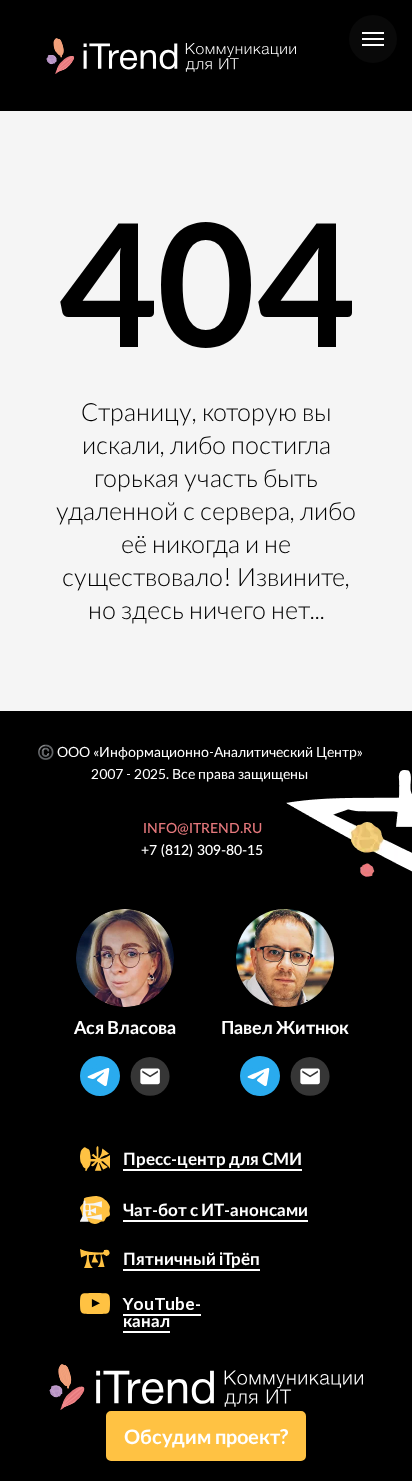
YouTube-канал (162, 1312)
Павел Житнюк (285, 1027)
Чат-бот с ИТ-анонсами (215, 1209)
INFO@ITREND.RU (202, 829)
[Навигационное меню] (373, 39)
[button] (206, 1436)
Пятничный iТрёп (191, 1258)
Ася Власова (125, 1027)
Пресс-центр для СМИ (212, 1158)
